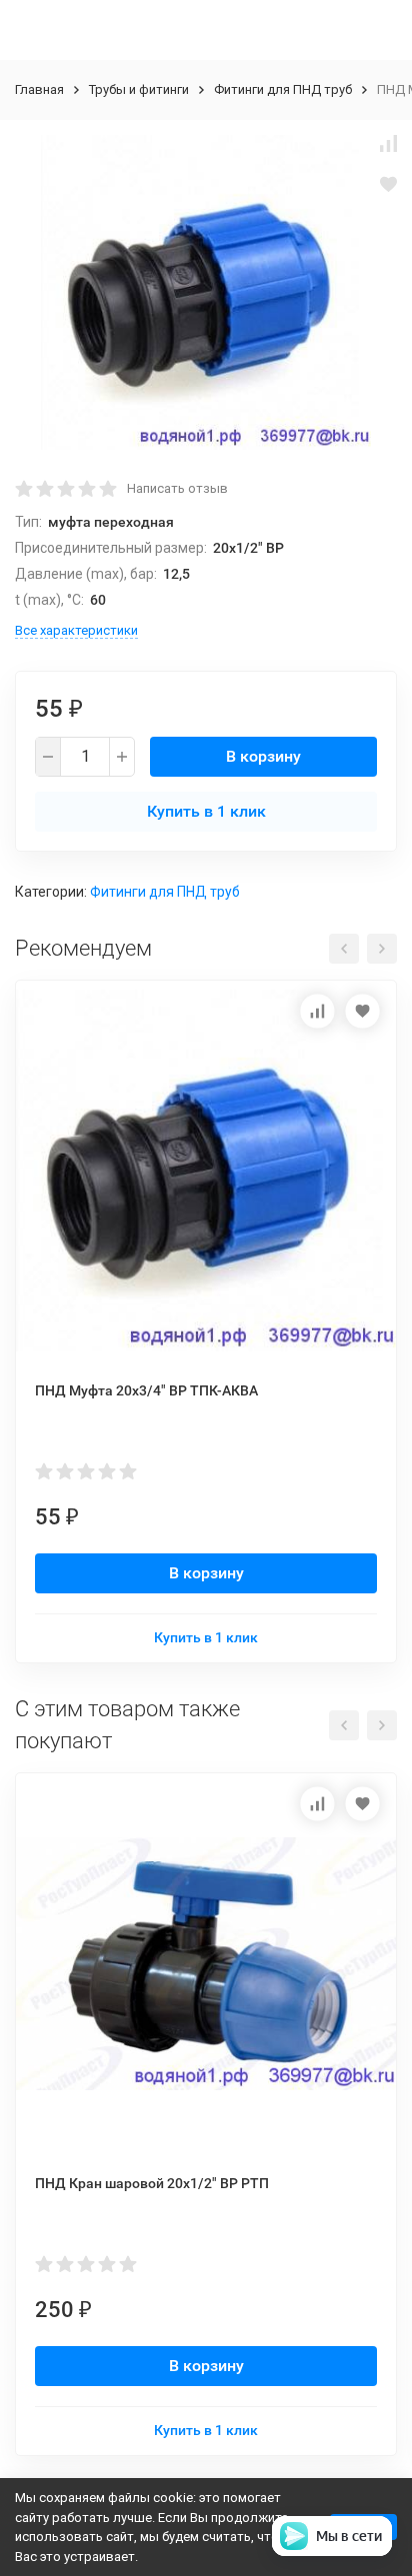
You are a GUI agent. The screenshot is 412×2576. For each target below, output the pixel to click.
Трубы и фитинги (139, 89)
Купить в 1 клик (206, 811)
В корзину (263, 756)
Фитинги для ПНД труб (283, 89)
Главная (39, 89)
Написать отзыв (177, 488)
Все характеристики (76, 630)
